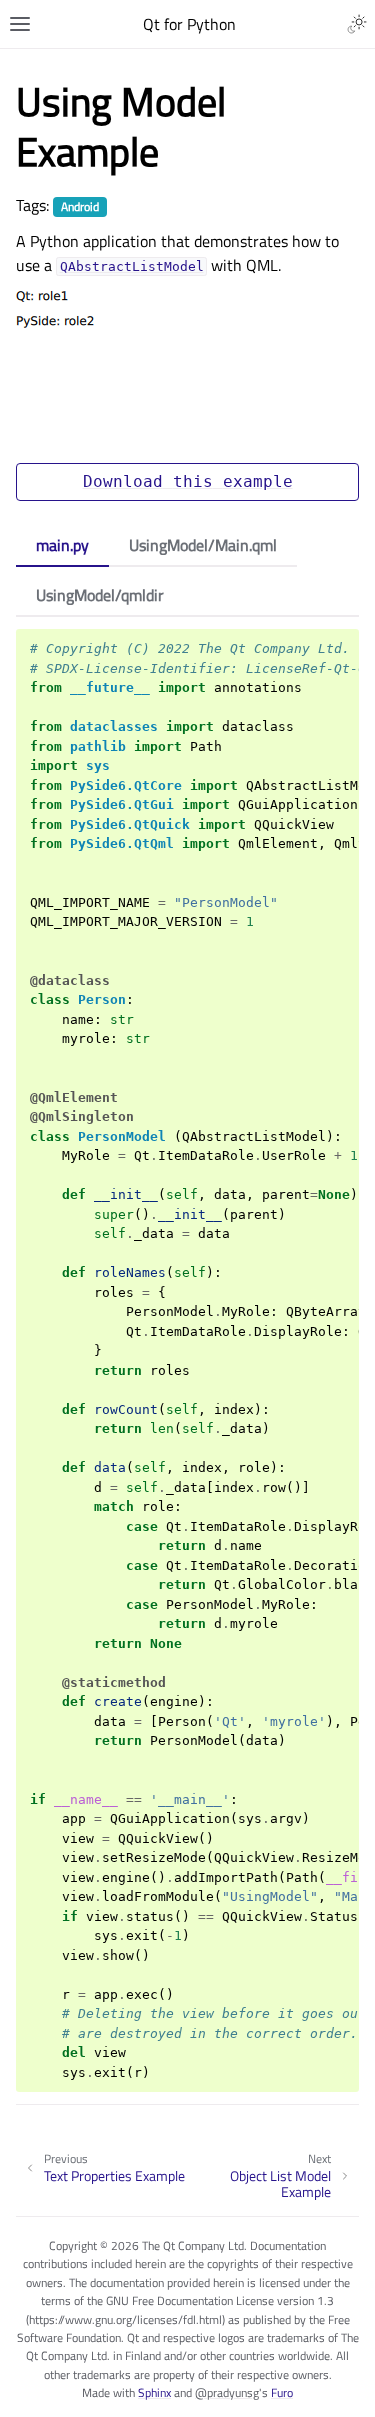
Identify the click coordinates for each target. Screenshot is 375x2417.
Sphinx (154, 2392)
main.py (62, 545)
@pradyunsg (227, 2392)
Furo (282, 2392)
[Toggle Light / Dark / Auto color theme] (357, 24)
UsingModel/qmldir (100, 595)
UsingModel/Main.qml (203, 545)
